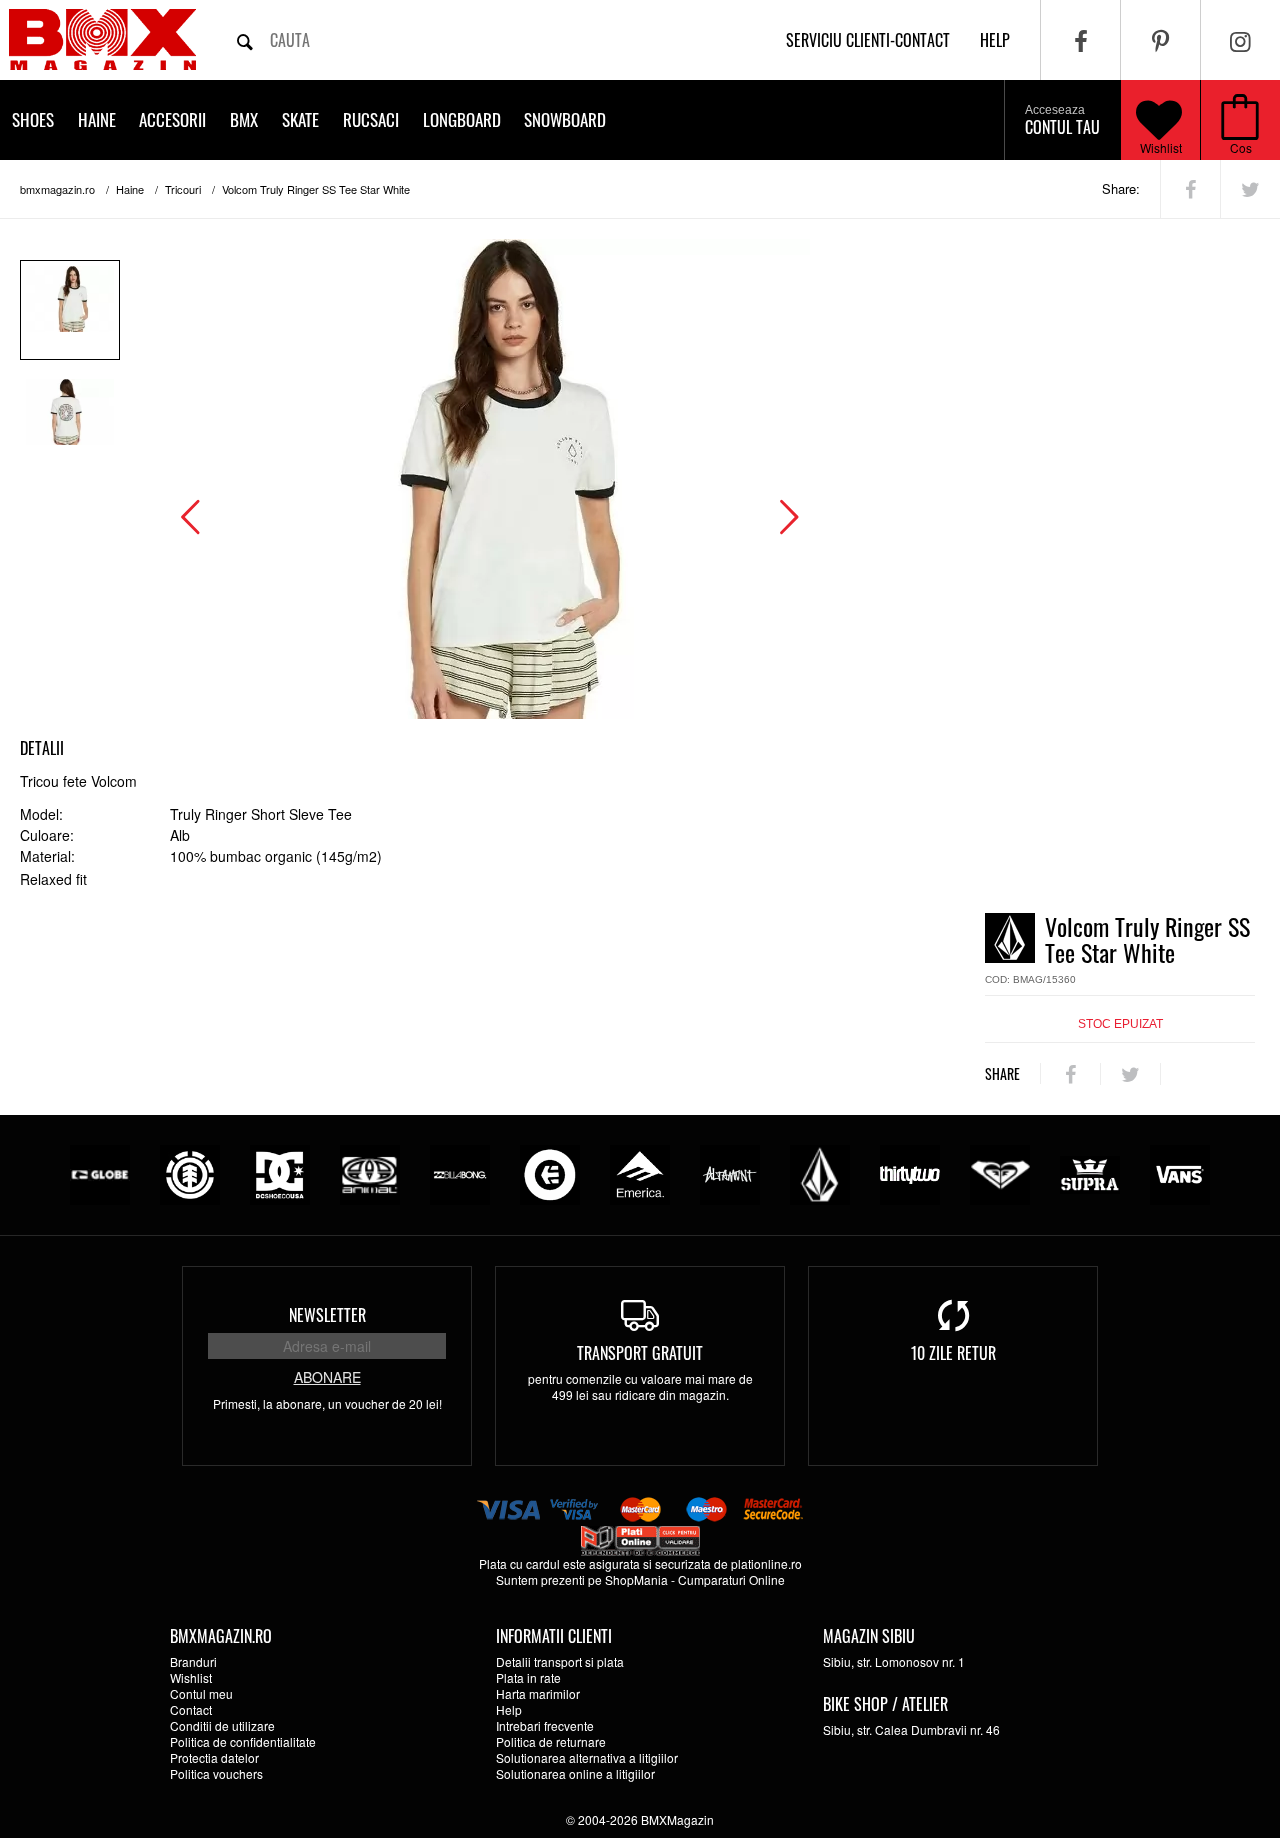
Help (509, 1709)
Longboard (462, 119)
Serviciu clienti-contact (868, 40)
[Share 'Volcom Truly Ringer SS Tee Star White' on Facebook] (1190, 189)
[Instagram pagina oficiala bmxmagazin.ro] (1240, 40)
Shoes (33, 119)
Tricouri (183, 189)
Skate (300, 119)
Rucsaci (371, 119)
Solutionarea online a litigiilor (575, 1773)
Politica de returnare (551, 1741)
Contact (191, 1709)
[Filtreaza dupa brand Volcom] (820, 1172)
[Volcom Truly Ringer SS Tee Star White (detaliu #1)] (70, 423)
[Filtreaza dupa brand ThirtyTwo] (910, 1172)
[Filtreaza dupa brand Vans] (1180, 1172)
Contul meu (201, 1693)
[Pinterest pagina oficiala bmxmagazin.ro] (1160, 40)
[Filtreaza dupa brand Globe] (100, 1172)
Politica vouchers (216, 1773)
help (995, 40)
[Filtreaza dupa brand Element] (190, 1172)
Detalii (42, 748)
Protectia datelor (214, 1757)
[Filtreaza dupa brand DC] (280, 1172)
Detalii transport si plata (560, 1661)
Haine (97, 119)
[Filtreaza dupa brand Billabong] (460, 1172)
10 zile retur (953, 1353)
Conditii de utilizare (222, 1725)
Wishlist (1161, 147)
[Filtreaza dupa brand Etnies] (550, 1172)
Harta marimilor (538, 1693)
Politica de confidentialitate (243, 1741)
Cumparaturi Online (731, 1579)
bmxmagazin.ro (57, 189)
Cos (1241, 147)
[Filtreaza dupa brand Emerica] (640, 1172)
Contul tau (1062, 121)
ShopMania (636, 1579)
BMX (244, 119)
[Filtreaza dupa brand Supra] (1090, 1172)
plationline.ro (766, 1563)
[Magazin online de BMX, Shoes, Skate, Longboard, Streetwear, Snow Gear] (102, 39)
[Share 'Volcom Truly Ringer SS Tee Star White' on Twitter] (1250, 189)
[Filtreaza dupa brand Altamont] (730, 1172)
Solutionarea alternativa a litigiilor (587, 1757)
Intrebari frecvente (545, 1725)
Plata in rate (528, 1677)
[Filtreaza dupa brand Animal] (370, 1172)
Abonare (327, 1377)
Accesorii (172, 119)
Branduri (193, 1661)
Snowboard (565, 119)
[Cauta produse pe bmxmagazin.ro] (245, 40)
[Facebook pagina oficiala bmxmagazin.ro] (1080, 40)
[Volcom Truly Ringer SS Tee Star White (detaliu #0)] (70, 310)
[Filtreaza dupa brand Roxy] (1000, 1172)
